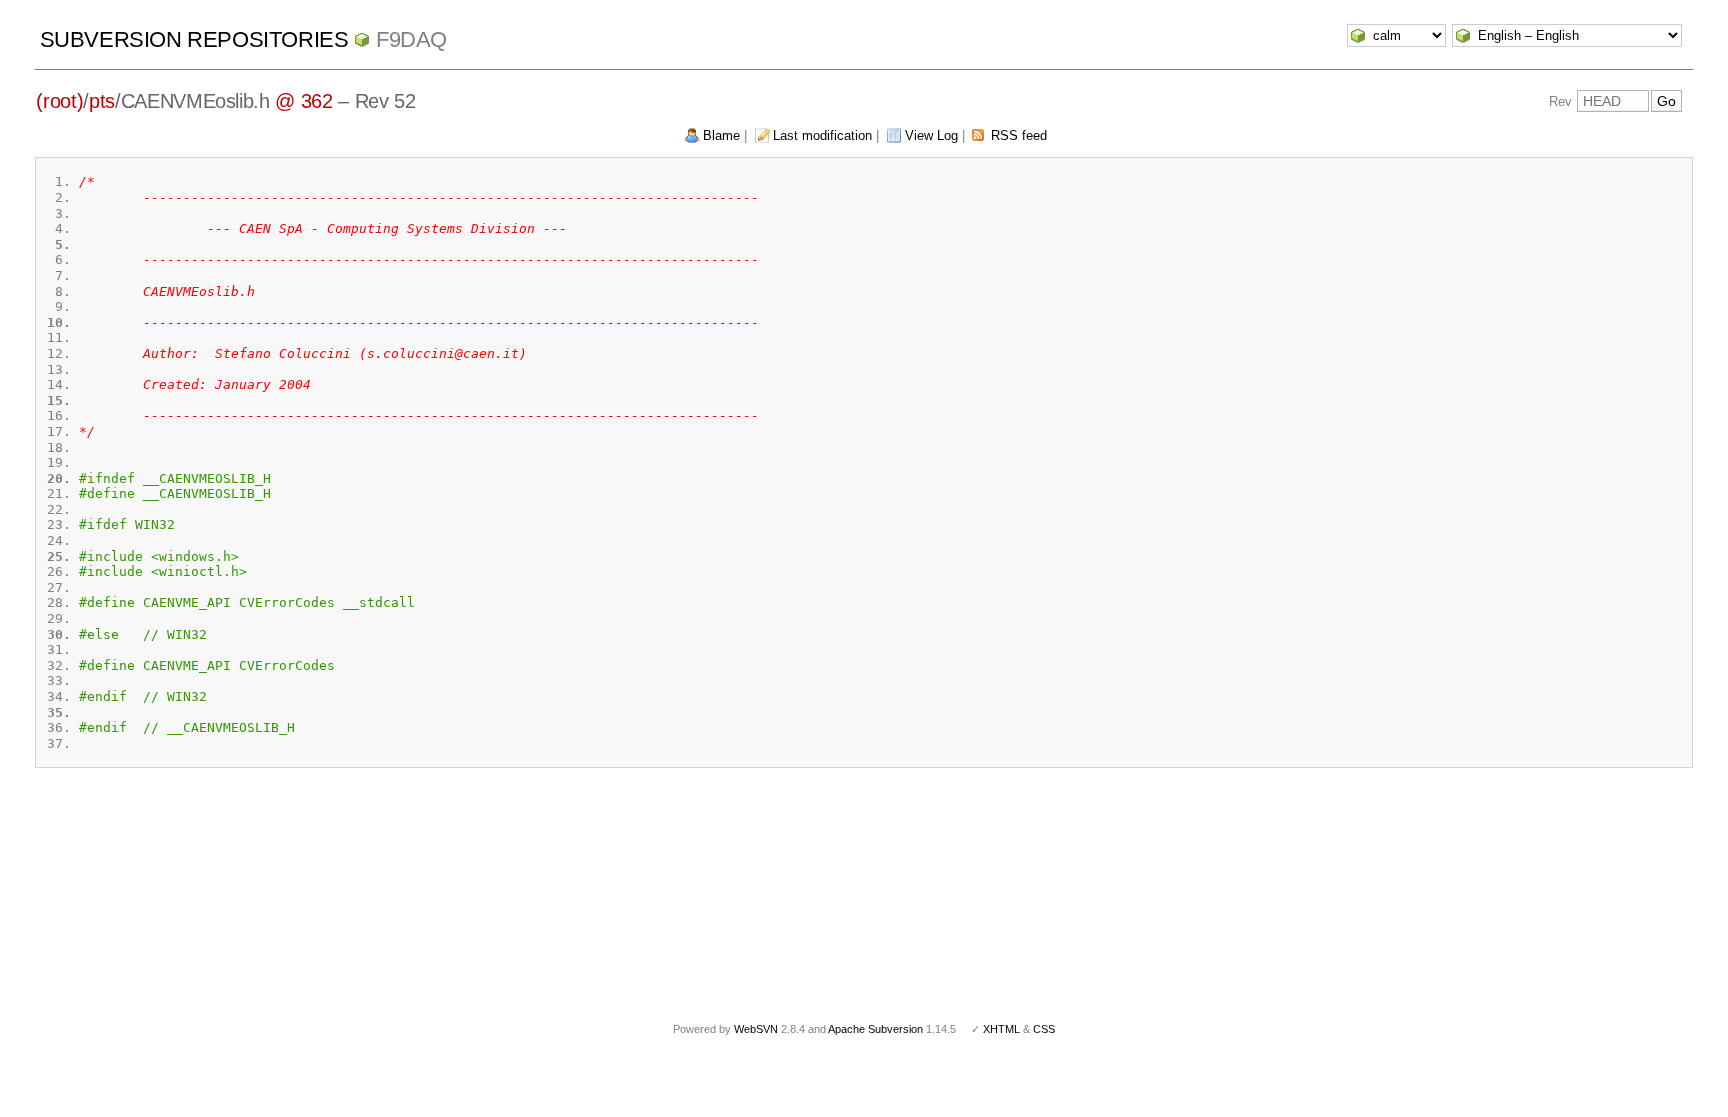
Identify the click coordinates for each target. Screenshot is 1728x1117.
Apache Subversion (875, 1029)
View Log (931, 135)
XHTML (1001, 1029)
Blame (721, 135)
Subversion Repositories (194, 39)
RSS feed (1019, 135)
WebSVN (756, 1029)
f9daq (411, 39)
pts (102, 101)
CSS (1044, 1029)
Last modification (822, 135)
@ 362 (303, 101)
